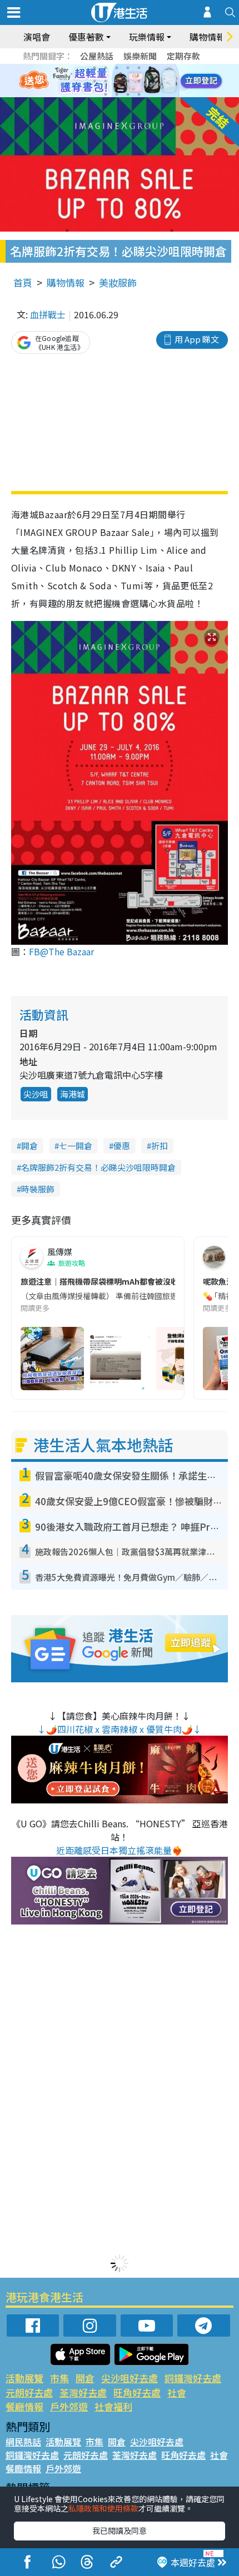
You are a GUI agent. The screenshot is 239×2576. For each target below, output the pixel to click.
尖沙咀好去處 (130, 2378)
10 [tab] (128, 81)
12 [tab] (150, 81)
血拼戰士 (48, 314)
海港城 (73, 1094)
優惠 (122, 1146)
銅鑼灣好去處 (193, 2378)
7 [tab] (94, 81)
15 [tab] (128, 94)
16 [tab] (139, 94)
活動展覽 (24, 2378)
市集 (59, 2378)
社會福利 (113, 2406)
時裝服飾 (38, 1189)
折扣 (160, 1146)
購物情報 (66, 282)
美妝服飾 (118, 282)
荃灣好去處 (83, 2392)
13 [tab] (106, 94)
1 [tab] (94, 68)
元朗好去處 (29, 2392)
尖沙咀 (36, 1094)
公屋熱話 (97, 56)
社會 (177, 2392)
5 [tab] (139, 68)
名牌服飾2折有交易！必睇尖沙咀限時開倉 (98, 1167)
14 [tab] (117, 94)
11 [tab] (139, 81)
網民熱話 (23, 2442)
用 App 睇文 (197, 339)
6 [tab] (150, 68)
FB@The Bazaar (61, 951)
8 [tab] (106, 81)
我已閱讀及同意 (120, 2530)
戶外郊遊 (69, 2406)
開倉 (29, 1146)
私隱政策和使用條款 (103, 2508)
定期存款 (183, 56)
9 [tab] (117, 81)
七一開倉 (76, 1146)
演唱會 (37, 37)
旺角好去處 (137, 2392)
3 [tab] (117, 68)
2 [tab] (106, 68)
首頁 (23, 282)
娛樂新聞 (140, 56)
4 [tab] (128, 68)
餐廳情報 (24, 2406)
